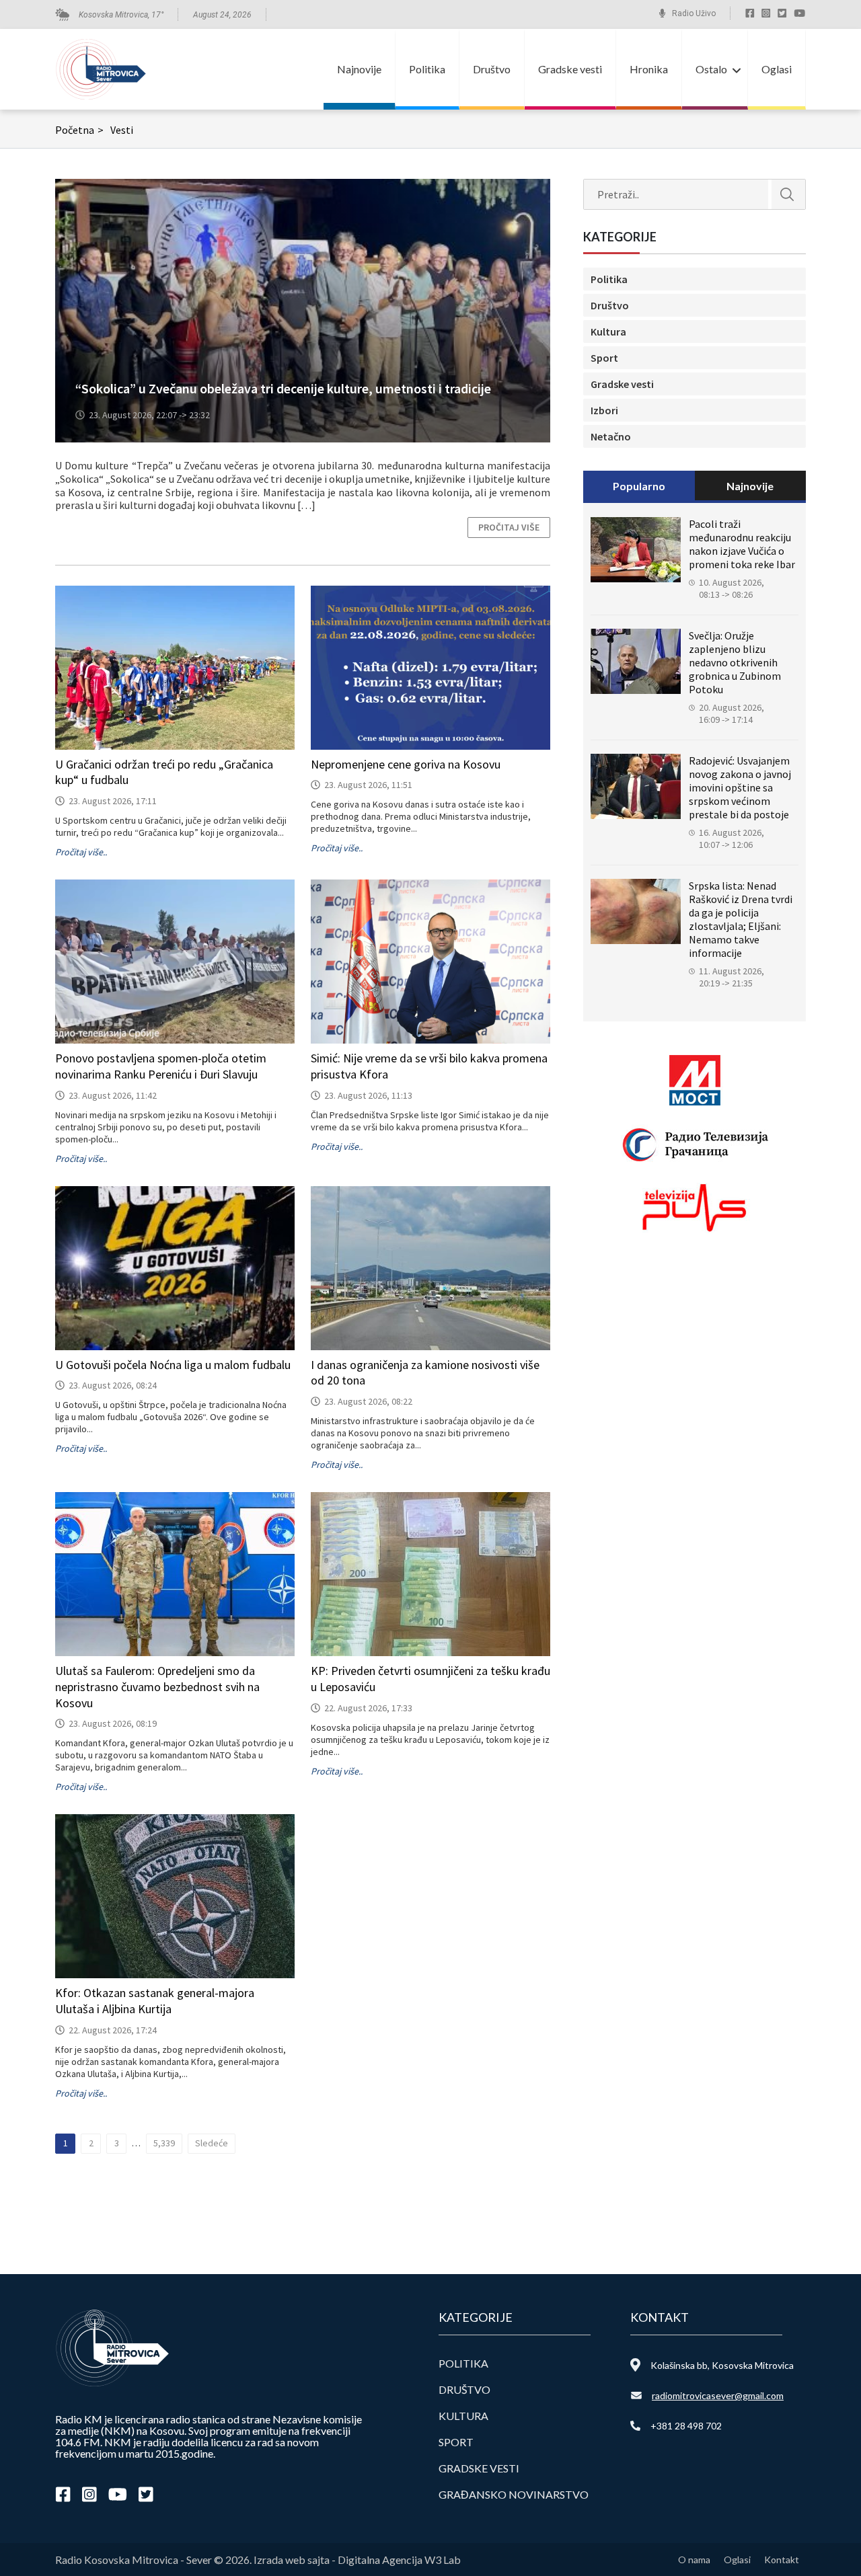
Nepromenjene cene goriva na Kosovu (406, 764)
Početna (79, 130)
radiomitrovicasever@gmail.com (718, 2395)
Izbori (604, 410)
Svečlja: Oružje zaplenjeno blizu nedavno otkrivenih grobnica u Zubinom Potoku (735, 662)
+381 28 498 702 (686, 2426)
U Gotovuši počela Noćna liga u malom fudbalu (173, 1365)
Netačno (611, 436)
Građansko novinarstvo (514, 2494)
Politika (427, 69)
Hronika (649, 69)
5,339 (164, 2143)
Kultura (608, 331)
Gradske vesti (570, 69)
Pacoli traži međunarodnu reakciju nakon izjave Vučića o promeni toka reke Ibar (742, 544)
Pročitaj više (509, 527)
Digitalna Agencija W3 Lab (399, 2560)
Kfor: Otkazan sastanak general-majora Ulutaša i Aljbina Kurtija (155, 2001)
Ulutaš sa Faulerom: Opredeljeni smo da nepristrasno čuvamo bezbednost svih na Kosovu (157, 1687)
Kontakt (782, 2560)
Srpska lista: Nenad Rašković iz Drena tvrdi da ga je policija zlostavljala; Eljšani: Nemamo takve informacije (741, 919)
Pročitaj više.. (81, 852)
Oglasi (777, 69)
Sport (604, 358)
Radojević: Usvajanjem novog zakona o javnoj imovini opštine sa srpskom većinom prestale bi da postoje (740, 787)
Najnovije (359, 69)
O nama (694, 2560)
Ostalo (711, 69)
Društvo (492, 69)
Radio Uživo (694, 13)
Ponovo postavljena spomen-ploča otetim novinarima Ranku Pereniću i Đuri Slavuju (161, 1066)
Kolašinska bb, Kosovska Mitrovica (722, 2365)
